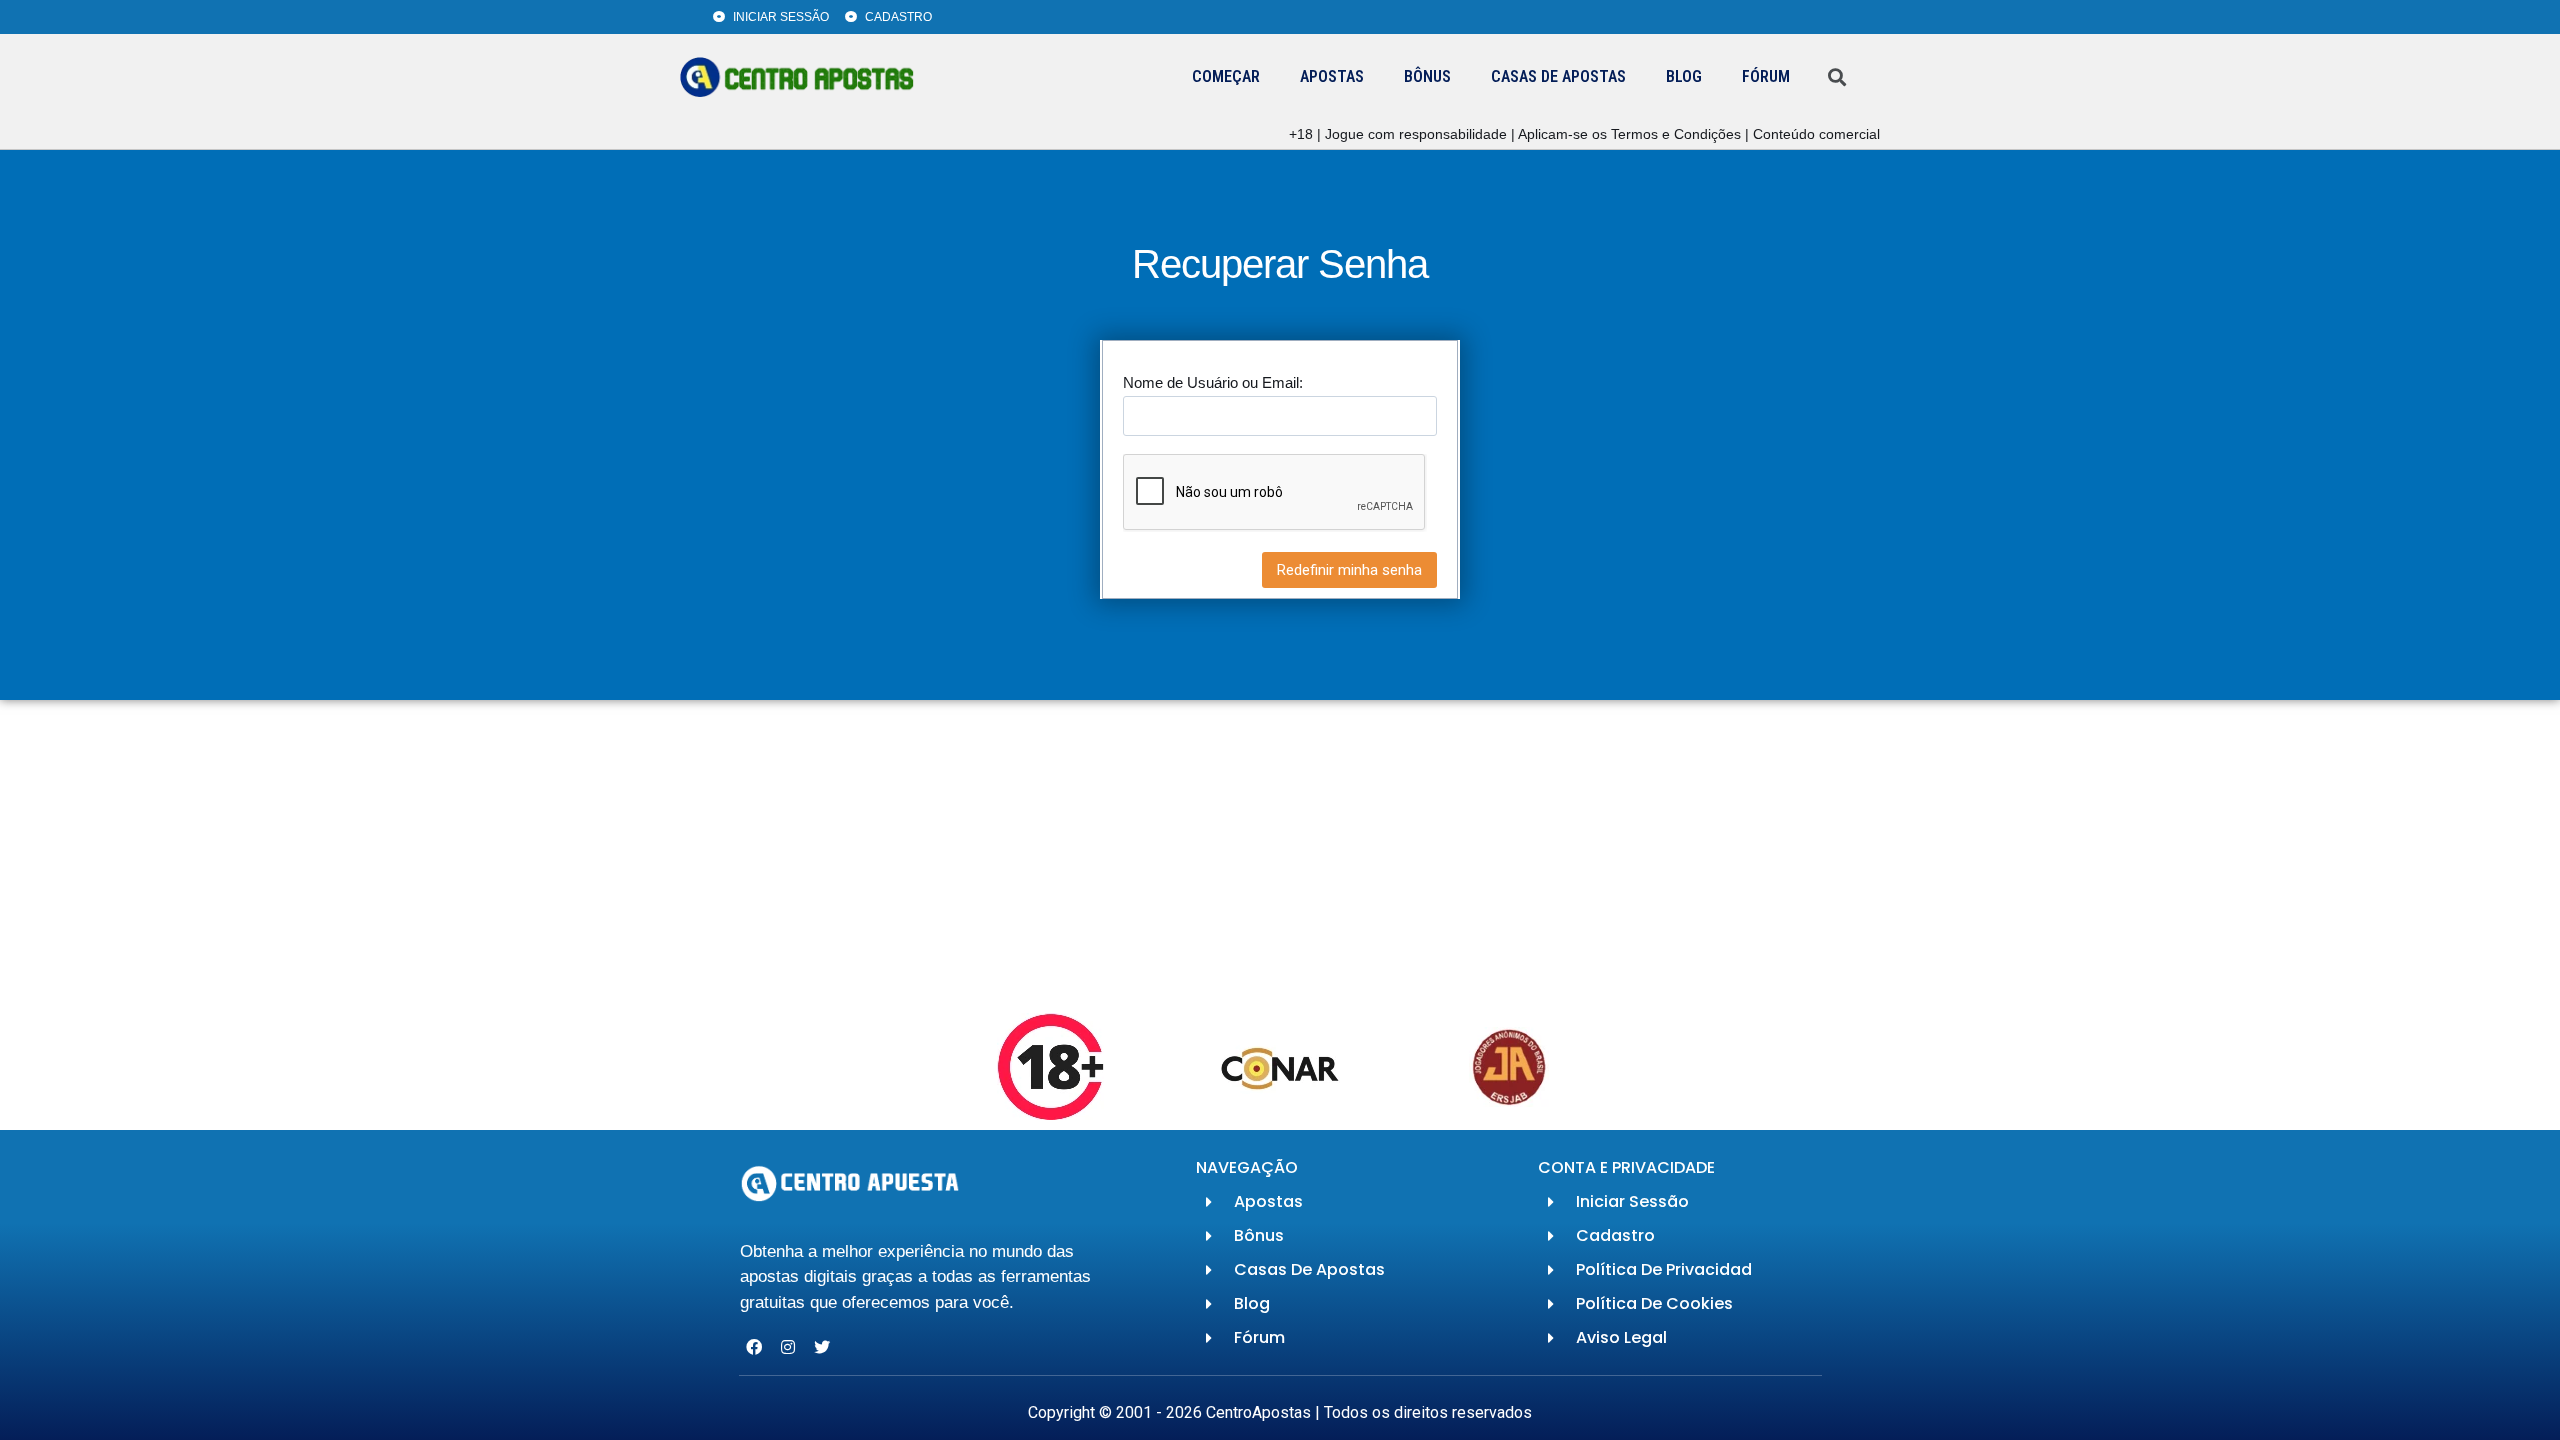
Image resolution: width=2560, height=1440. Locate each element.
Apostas (1332, 76)
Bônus (1427, 76)
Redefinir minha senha (1349, 570)
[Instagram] (788, 1346)
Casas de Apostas (1558, 76)
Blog (1684, 76)
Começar (1226, 76)
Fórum (1766, 76)
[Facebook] (754, 1346)
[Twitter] (822, 1346)
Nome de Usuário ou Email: (1213, 382)
